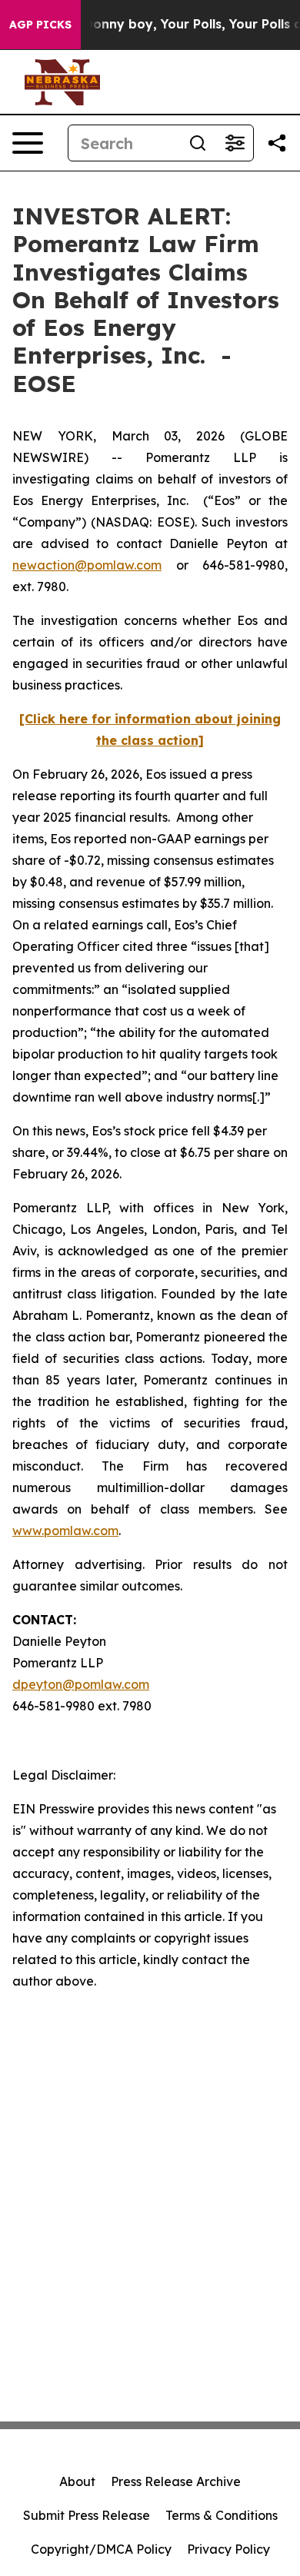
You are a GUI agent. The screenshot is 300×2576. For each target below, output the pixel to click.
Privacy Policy (228, 2549)
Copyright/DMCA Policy (101, 2549)
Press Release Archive (176, 2481)
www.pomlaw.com (65, 1531)
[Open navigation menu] (28, 143)
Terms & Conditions (222, 2515)
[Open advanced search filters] (235, 143)
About (77, 2481)
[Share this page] (277, 143)
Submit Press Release (87, 2515)
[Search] (198, 143)
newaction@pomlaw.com (87, 565)
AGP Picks (40, 25)
